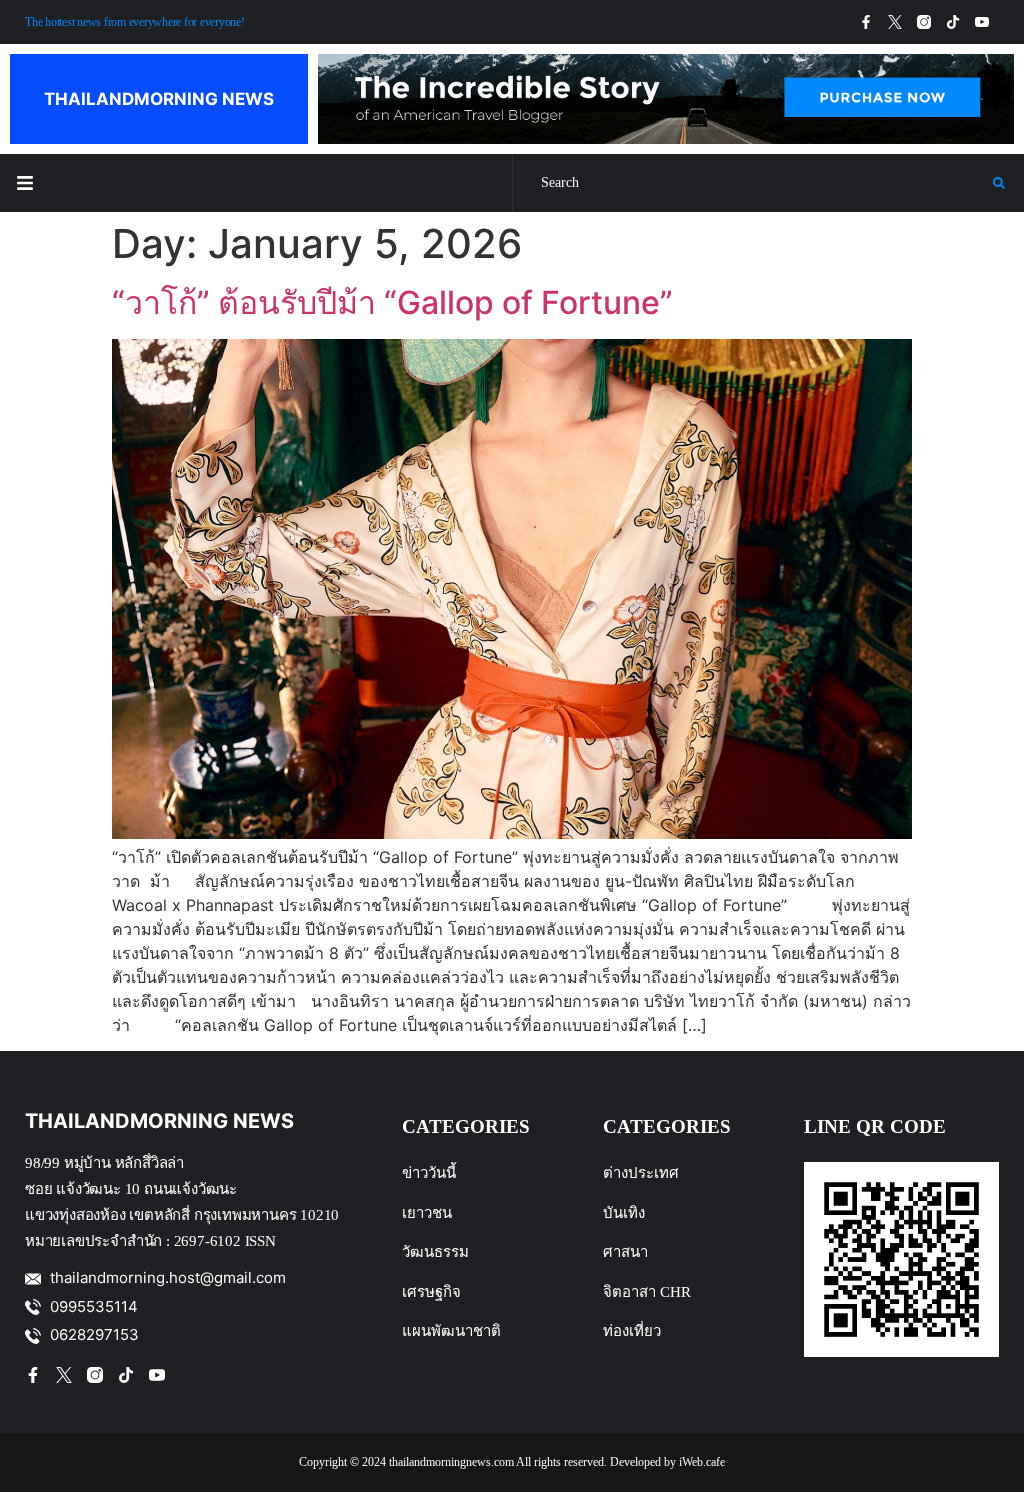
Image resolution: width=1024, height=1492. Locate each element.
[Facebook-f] (866, 22)
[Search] (753, 183)
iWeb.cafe (702, 1462)
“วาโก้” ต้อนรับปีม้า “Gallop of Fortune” (392, 302)
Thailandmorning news (159, 99)
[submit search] (999, 183)
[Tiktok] (953, 22)
